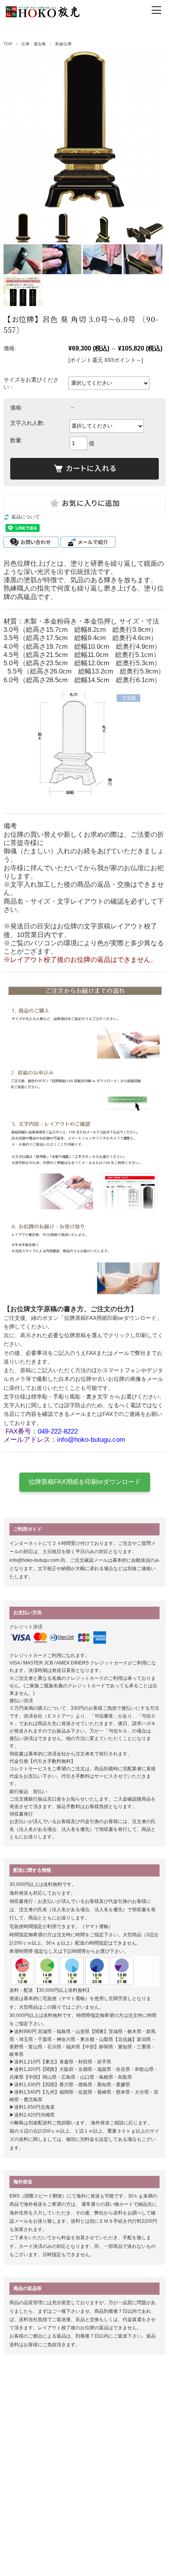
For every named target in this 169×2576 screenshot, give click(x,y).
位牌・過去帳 (34, 44)
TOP (8, 44)
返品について (26, 517)
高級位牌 (63, 44)
